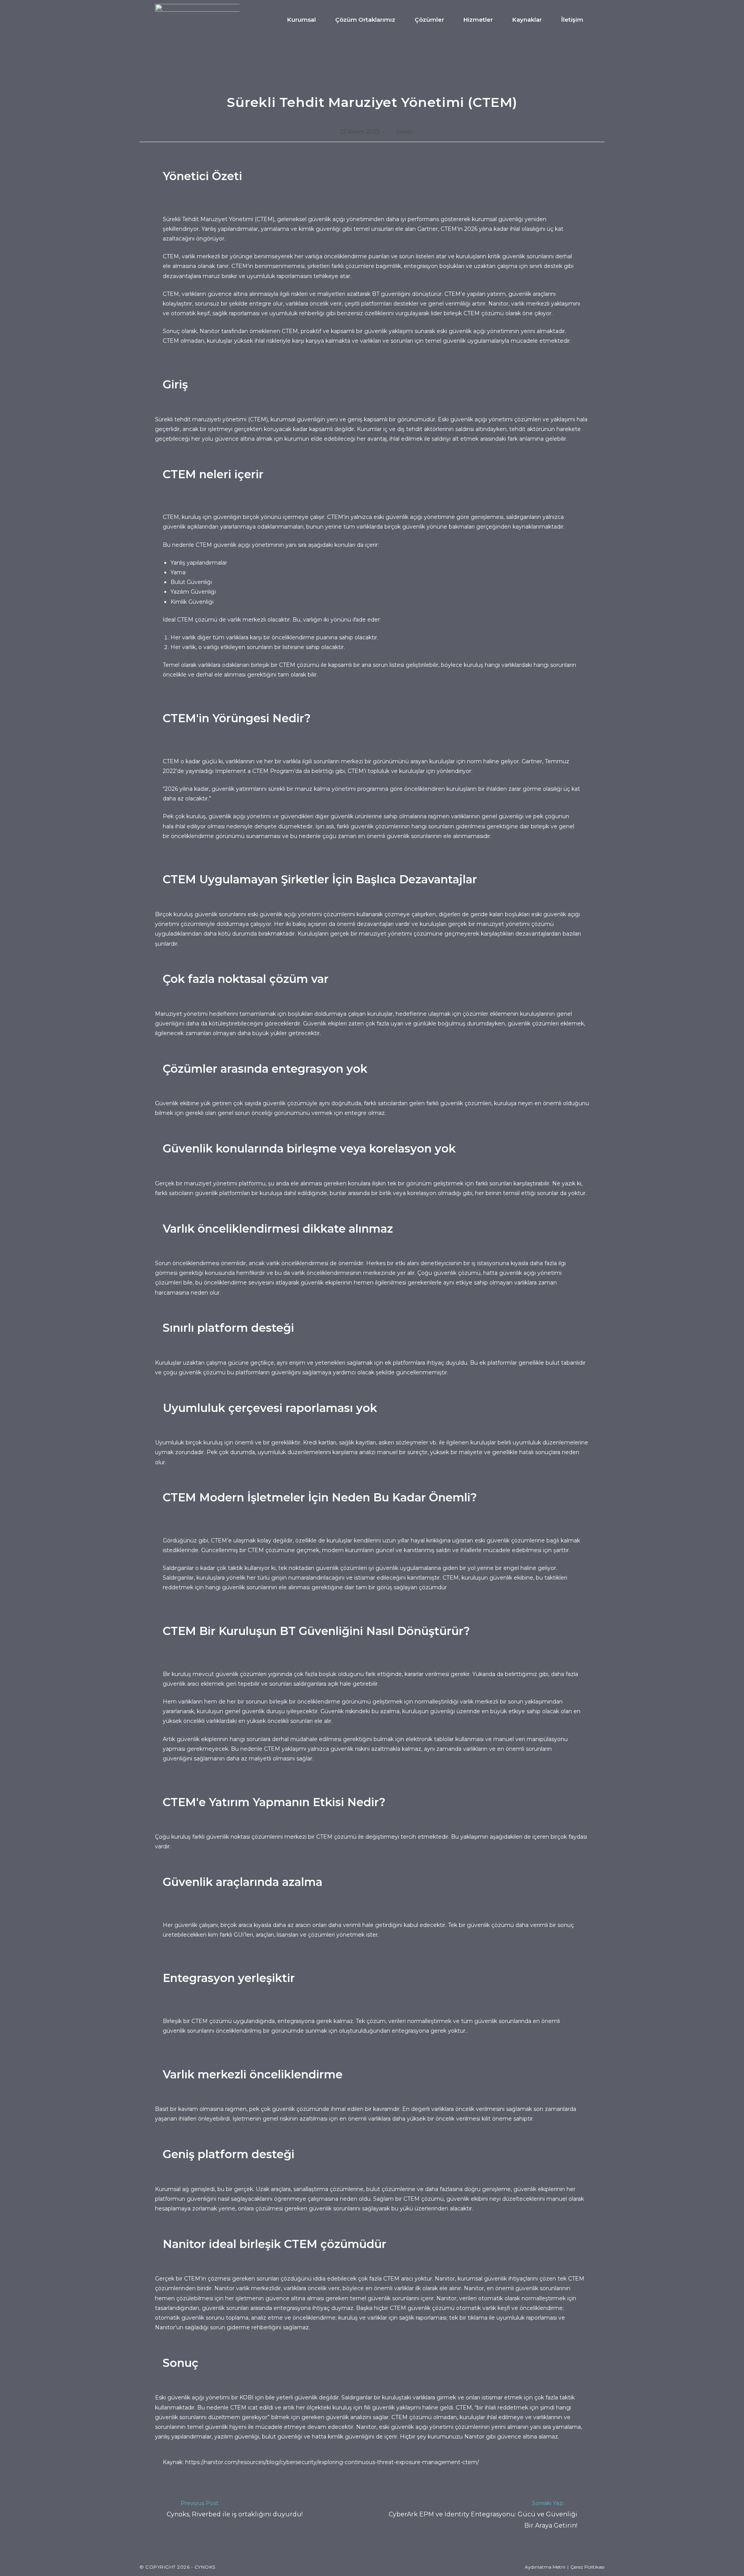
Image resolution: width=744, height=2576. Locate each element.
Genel (404, 132)
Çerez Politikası (587, 2567)
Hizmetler (478, 20)
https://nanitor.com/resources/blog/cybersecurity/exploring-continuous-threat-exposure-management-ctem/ (332, 2462)
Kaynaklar (527, 20)
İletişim (572, 20)
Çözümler (429, 20)
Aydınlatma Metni (545, 2567)
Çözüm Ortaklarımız (365, 20)
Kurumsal (301, 20)
